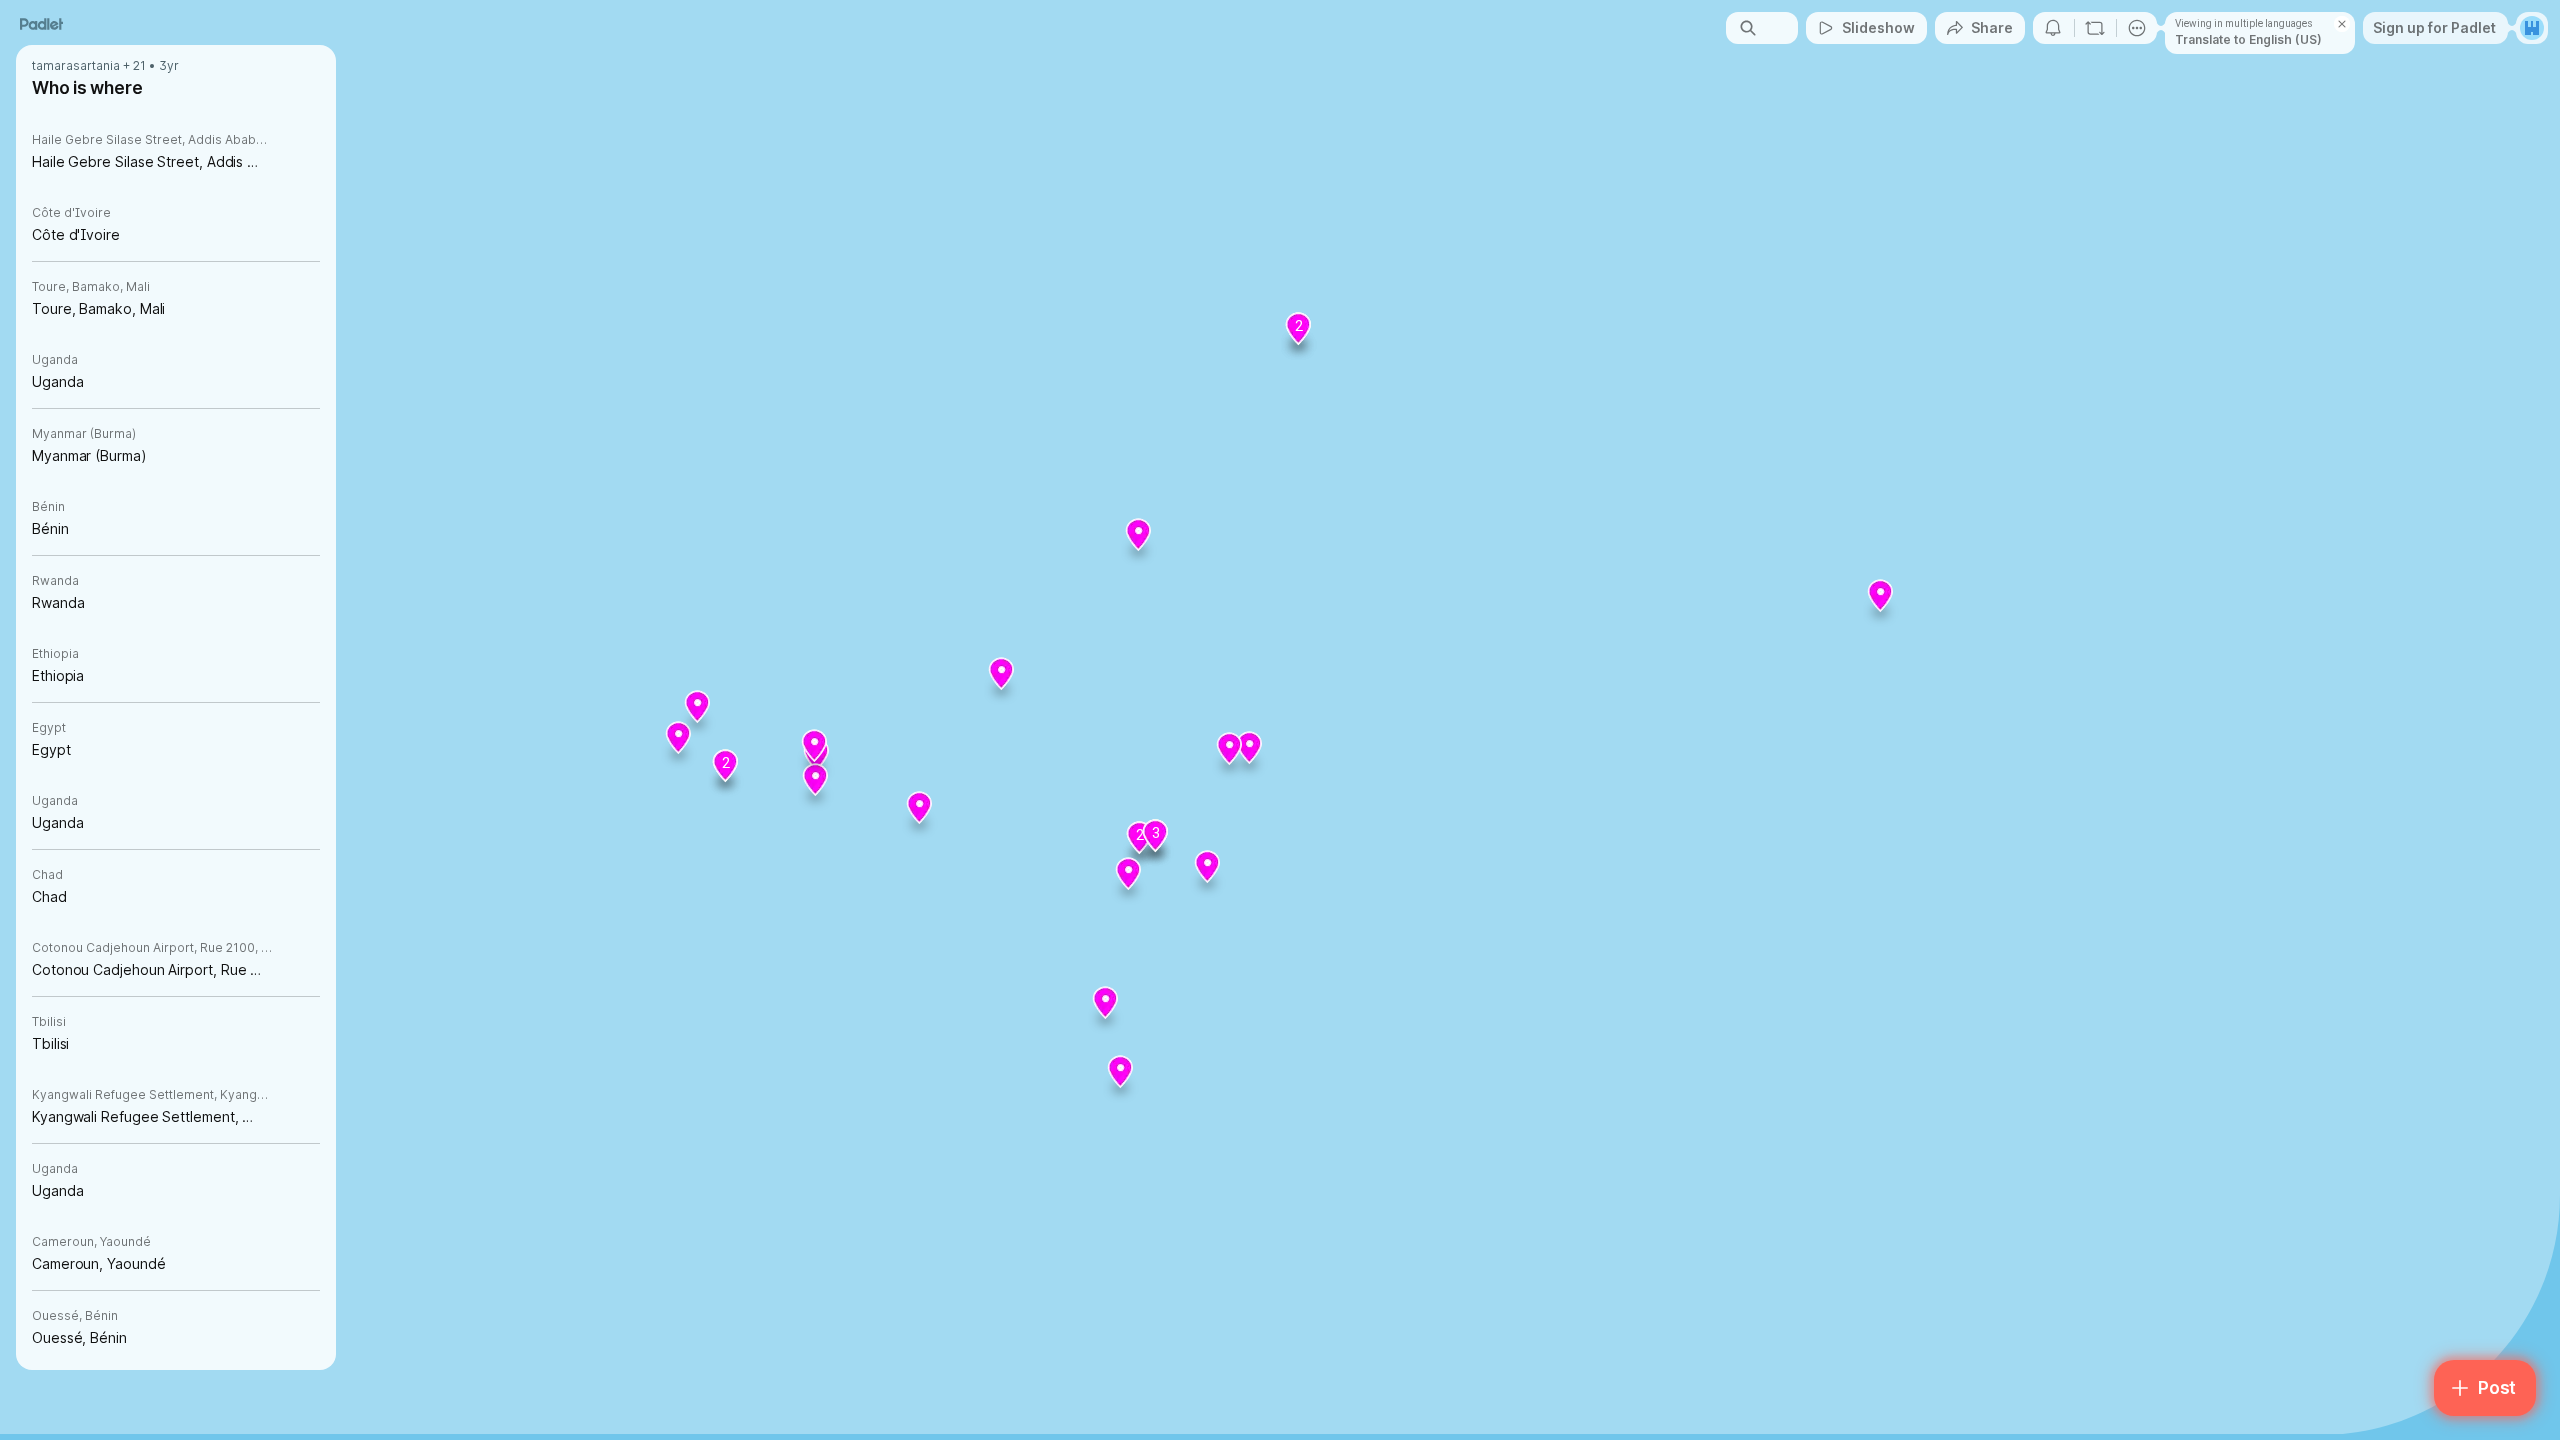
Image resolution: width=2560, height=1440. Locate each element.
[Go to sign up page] (2532, 28)
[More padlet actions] (2137, 28)
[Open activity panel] (2053, 28)
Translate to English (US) (2248, 39)
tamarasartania (76, 66)
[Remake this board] (2095, 28)
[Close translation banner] (2342, 24)
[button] (1230, 756)
